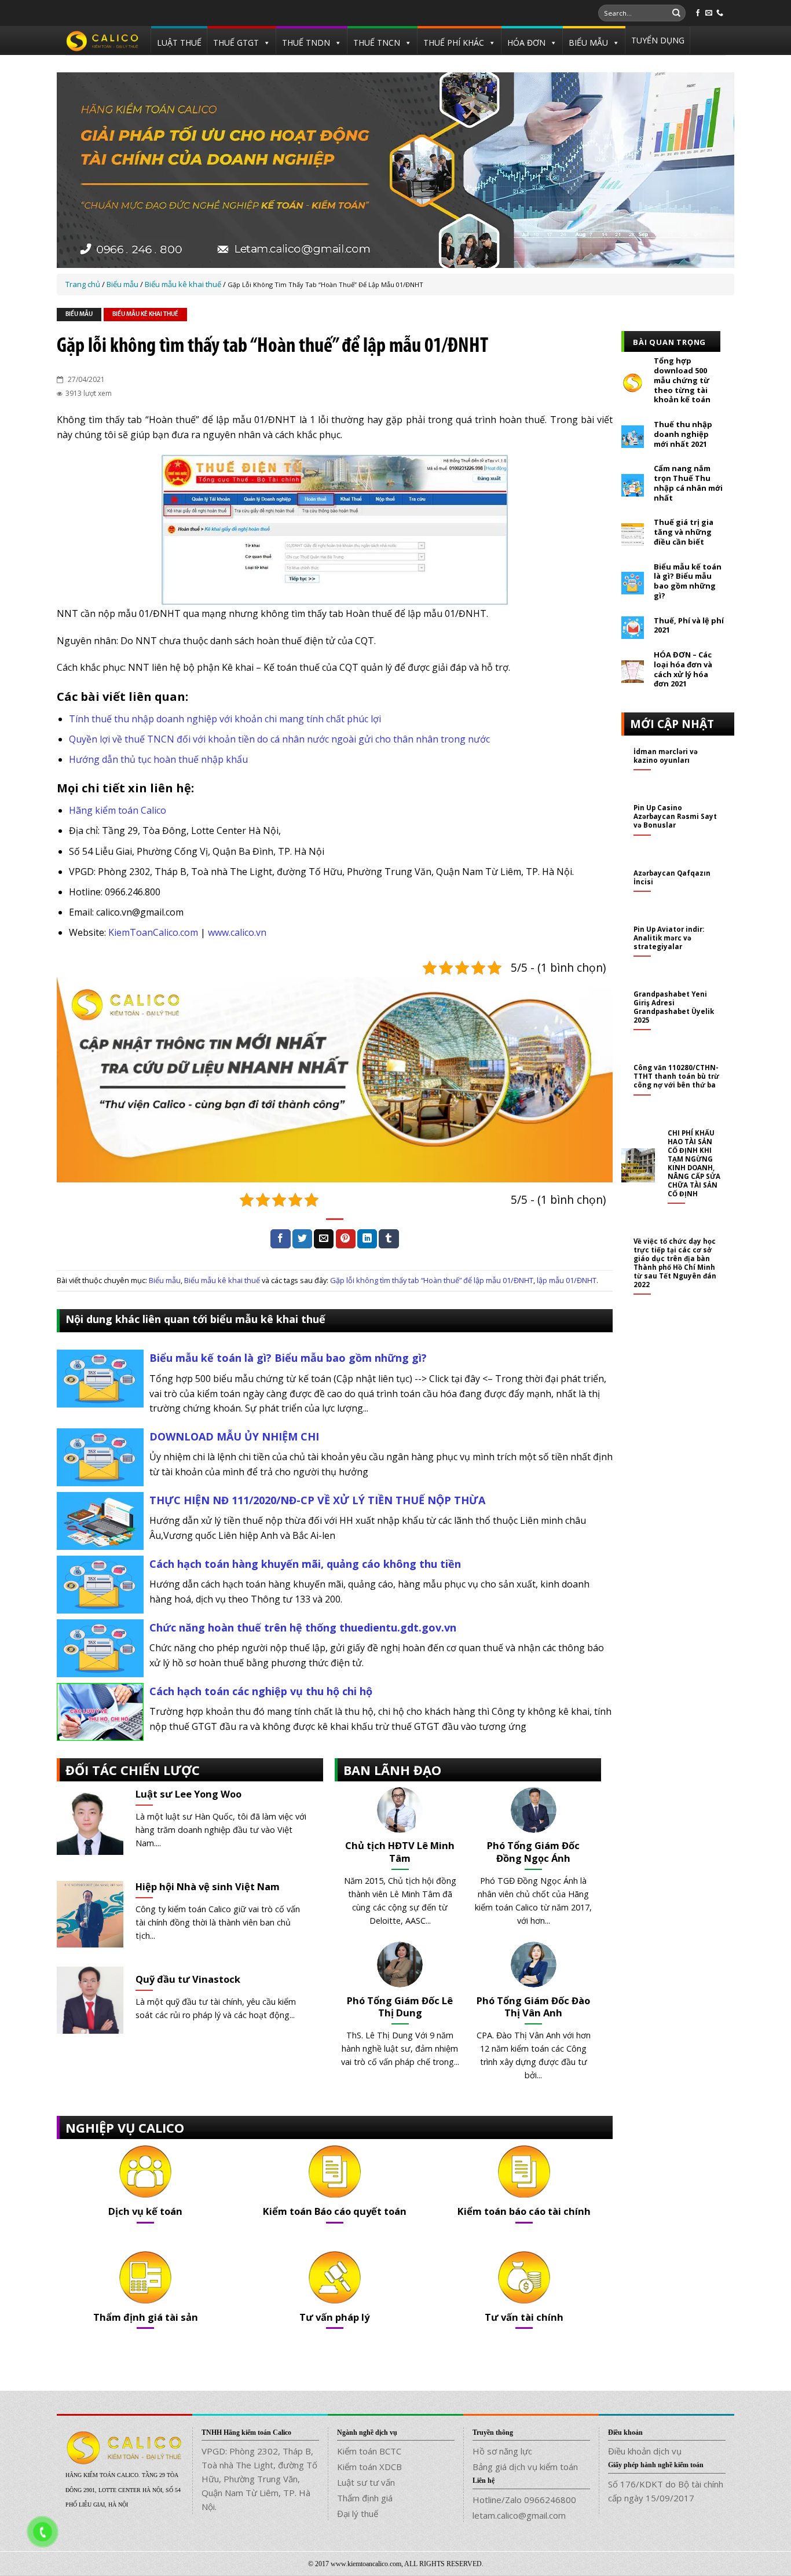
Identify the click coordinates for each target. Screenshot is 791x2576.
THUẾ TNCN (377, 43)
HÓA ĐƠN (526, 43)
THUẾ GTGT (236, 43)
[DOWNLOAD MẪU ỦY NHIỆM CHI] (100, 1456)
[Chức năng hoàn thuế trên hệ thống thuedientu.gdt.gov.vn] (100, 1647)
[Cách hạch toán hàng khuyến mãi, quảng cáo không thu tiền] (100, 1583)
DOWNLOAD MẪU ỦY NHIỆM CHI (234, 1436)
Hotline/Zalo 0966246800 (524, 2500)
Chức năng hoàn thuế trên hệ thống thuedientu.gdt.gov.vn (303, 1627)
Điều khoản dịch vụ (645, 2451)
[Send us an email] (709, 13)
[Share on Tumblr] (389, 1239)
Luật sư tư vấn (366, 2482)
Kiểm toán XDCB (369, 2467)
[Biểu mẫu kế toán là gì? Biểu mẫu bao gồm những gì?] (100, 1377)
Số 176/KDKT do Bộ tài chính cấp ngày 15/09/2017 (666, 2491)
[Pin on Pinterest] (346, 1239)
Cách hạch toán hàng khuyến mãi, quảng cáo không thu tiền (305, 1564)
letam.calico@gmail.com (519, 2515)
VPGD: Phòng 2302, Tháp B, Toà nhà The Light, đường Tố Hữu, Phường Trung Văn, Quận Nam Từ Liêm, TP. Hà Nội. (259, 2479)
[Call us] (720, 13)
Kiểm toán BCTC (369, 2451)
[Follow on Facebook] (698, 13)
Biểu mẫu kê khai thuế (145, 315)
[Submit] (676, 13)
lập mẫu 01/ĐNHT (567, 1280)
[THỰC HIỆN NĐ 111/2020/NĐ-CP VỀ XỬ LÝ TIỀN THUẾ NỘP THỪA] (100, 1520)
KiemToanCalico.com (153, 932)
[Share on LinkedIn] (367, 1239)
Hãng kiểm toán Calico (118, 810)
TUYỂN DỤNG (658, 40)
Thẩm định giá (365, 2498)
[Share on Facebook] (280, 1239)
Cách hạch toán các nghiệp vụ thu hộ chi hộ (261, 1691)
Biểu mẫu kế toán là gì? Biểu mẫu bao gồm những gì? (288, 1358)
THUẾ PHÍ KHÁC (454, 43)
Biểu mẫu (79, 315)
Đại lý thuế (358, 2513)
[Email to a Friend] (324, 1239)
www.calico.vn (237, 932)
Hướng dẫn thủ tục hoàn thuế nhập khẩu (158, 759)
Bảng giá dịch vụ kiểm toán (525, 2467)
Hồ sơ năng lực (502, 2451)
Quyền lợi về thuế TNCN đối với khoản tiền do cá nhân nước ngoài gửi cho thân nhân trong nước (279, 739)
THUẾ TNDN (306, 43)
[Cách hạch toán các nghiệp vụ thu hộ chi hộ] (100, 1711)
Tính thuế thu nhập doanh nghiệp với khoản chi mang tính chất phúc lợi (225, 719)
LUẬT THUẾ (179, 43)
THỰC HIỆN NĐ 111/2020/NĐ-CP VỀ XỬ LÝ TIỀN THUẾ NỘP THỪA (317, 1500)
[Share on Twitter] (302, 1239)
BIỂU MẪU (588, 43)
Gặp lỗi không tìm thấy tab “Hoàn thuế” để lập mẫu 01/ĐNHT (432, 1280)
